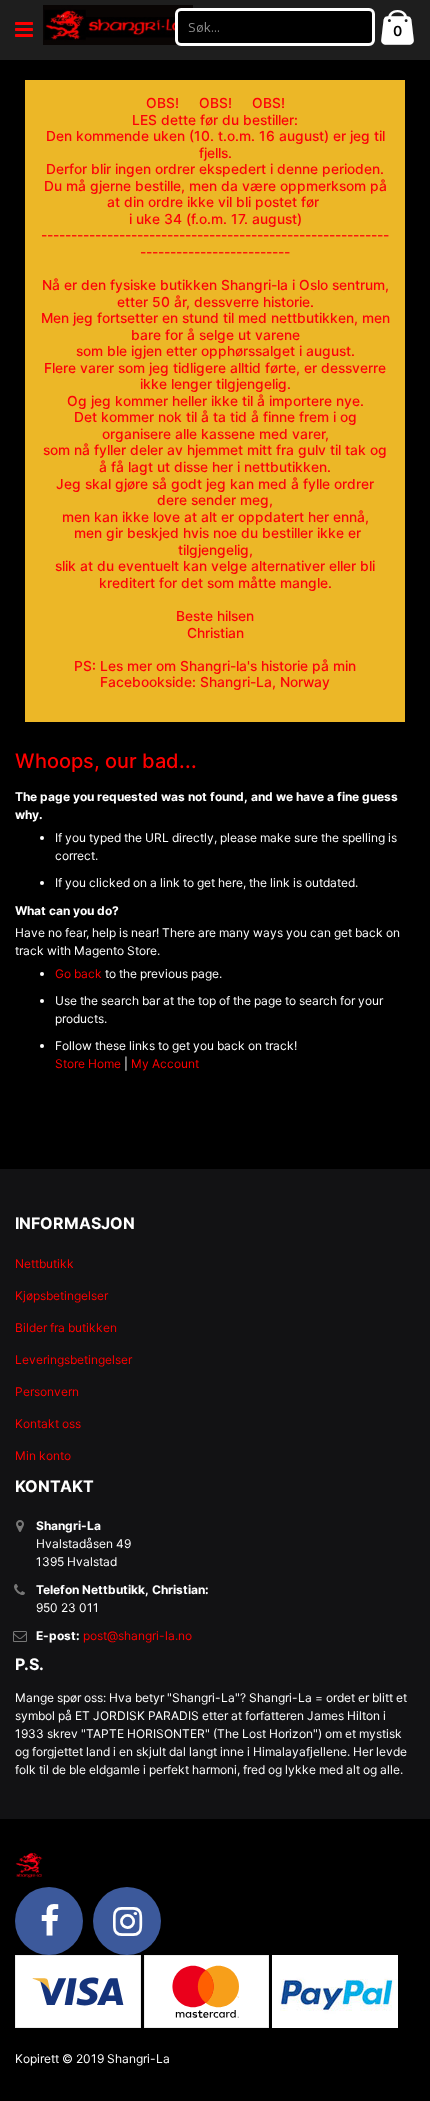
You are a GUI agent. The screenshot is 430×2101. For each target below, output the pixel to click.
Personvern (47, 1391)
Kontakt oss (48, 1423)
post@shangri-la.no (137, 1635)
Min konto (43, 1455)
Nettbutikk (44, 1263)
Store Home (88, 1063)
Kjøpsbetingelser (61, 1295)
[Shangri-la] (118, 25)
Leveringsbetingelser (73, 1359)
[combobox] (275, 27)
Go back (78, 973)
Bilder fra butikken (66, 1327)
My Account (165, 1063)
